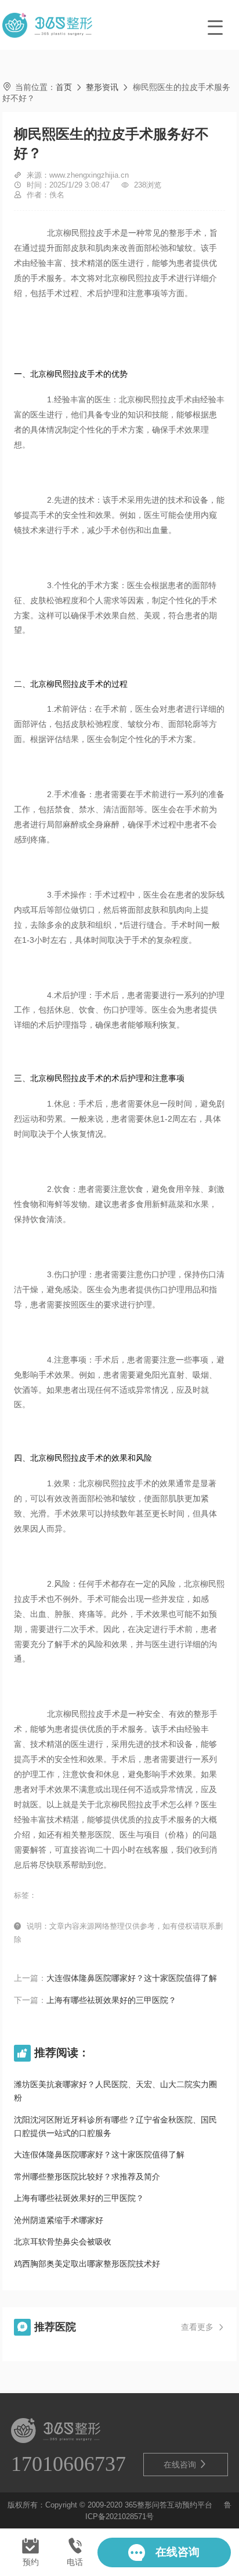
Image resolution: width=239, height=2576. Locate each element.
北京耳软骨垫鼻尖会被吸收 (63, 2242)
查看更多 (203, 2327)
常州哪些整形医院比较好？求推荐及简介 (87, 2177)
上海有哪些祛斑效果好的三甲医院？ (111, 2000)
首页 (64, 87)
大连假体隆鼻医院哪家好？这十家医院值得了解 (132, 1978)
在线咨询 (186, 2464)
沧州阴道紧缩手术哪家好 (59, 2220)
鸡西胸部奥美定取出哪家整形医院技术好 (87, 2264)
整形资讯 (102, 87)
